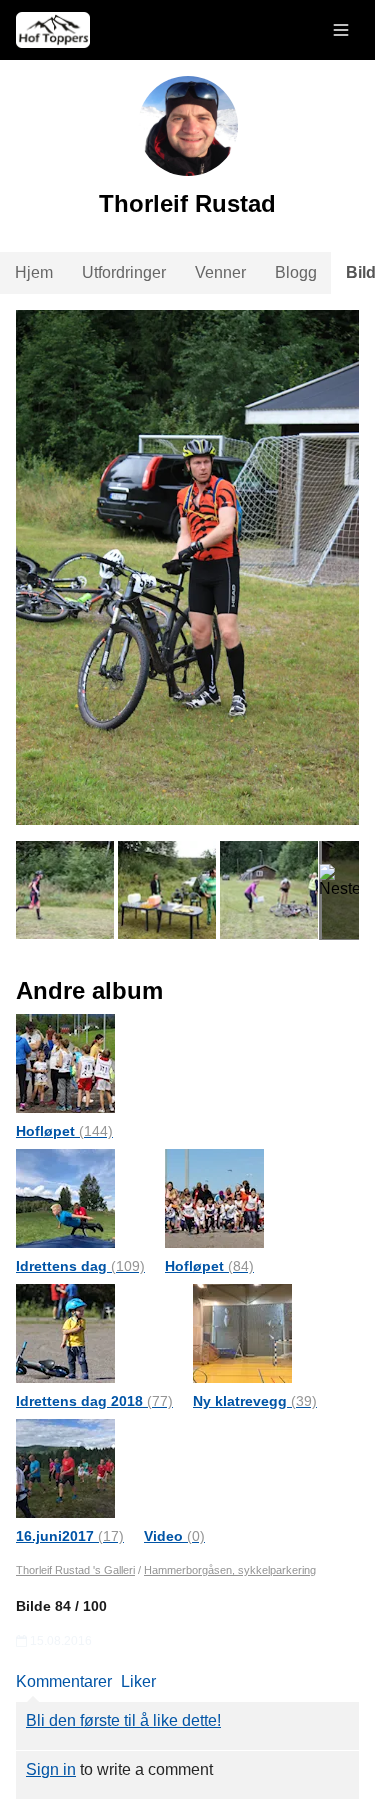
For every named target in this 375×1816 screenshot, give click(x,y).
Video (174, 1536)
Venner (220, 272)
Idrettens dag (80, 1266)
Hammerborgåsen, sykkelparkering (230, 1570)
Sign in (51, 1769)
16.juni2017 (70, 1536)
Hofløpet (64, 1131)
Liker (138, 1681)
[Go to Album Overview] (65, 1062)
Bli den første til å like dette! (123, 1720)
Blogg (296, 272)
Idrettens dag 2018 (94, 1401)
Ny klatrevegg (255, 1401)
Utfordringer (124, 272)
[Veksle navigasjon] (341, 30)
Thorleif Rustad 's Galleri (75, 1570)
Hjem (34, 272)
